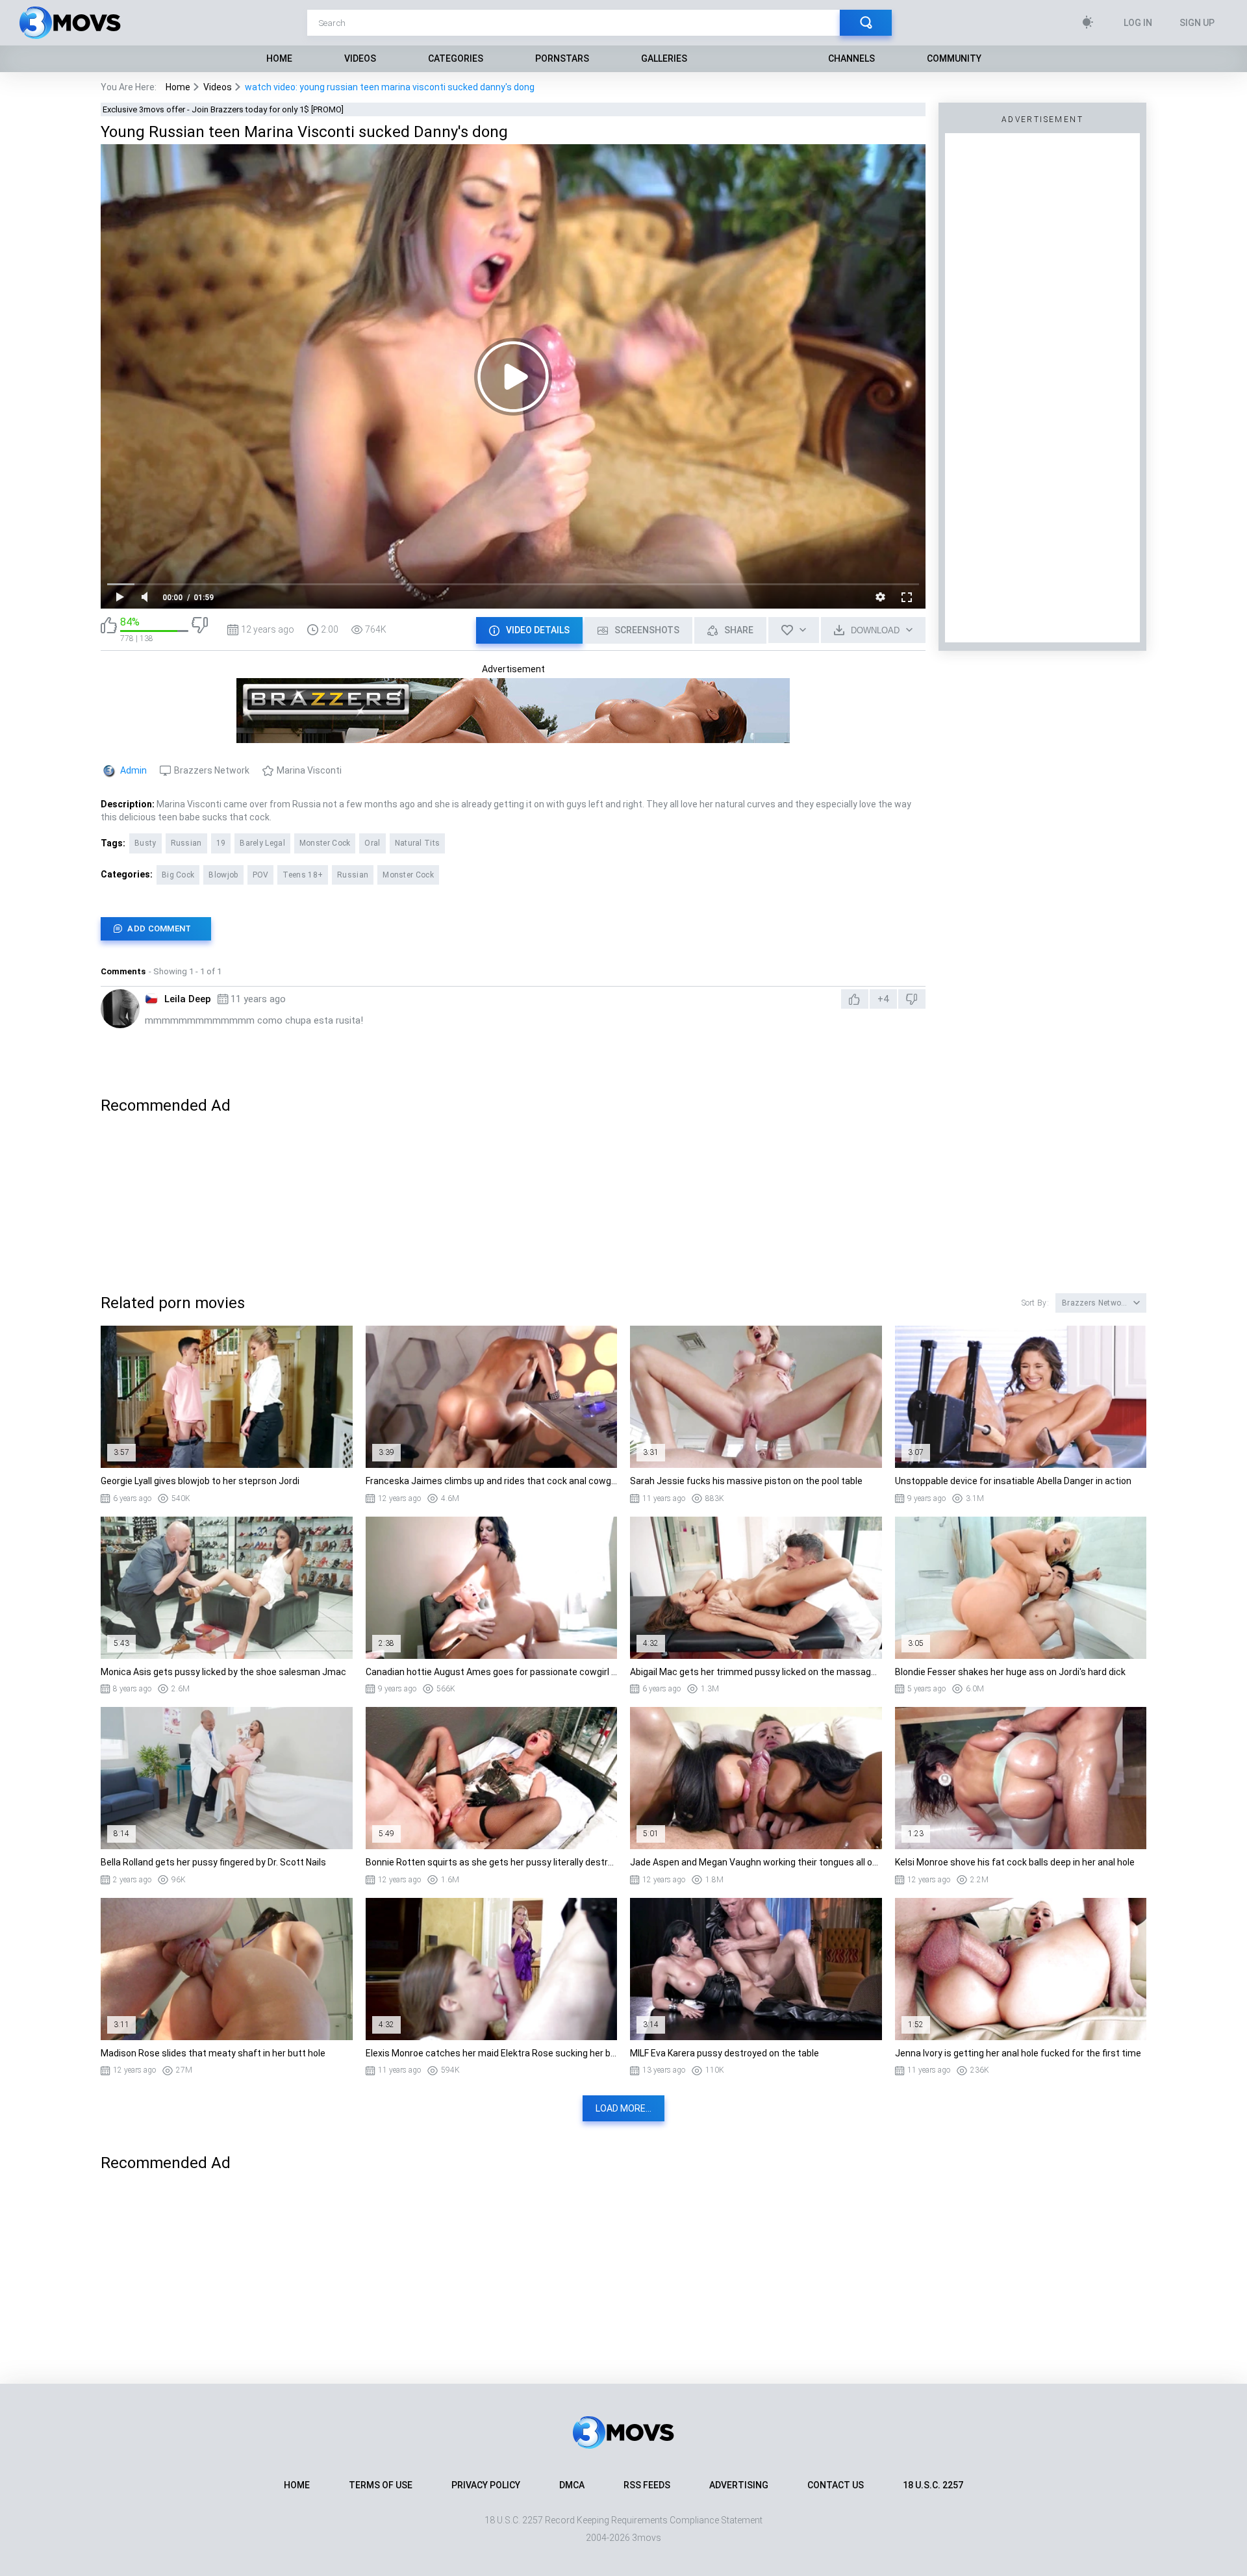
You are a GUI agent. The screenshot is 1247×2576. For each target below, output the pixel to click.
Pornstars (562, 58)
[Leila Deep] (120, 1009)
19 (221, 843)
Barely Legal (262, 843)
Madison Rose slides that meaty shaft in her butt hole (213, 2053)
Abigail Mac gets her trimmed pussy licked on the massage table (756, 1672)
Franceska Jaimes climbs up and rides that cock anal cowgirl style (492, 1481)
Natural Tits (418, 843)
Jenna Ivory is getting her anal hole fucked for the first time (1018, 2053)
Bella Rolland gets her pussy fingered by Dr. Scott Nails (213, 1862)
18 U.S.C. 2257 (933, 2485)
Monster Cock (325, 843)
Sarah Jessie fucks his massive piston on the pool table (746, 1481)
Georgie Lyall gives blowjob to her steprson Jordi (200, 1481)
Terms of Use (381, 2485)
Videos (360, 58)
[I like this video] (109, 630)
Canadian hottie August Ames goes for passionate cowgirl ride (492, 1672)
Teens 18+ (303, 875)
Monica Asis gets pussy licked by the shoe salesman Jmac (223, 1672)
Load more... (623, 2108)
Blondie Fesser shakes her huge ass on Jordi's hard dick (1010, 1672)
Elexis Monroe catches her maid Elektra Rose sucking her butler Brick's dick (492, 2053)
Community (954, 58)
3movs (647, 2538)
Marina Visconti (309, 770)
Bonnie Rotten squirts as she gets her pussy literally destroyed (492, 1862)
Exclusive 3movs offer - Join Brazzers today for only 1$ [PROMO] (223, 109)
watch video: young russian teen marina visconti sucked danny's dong (390, 87)
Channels (851, 58)
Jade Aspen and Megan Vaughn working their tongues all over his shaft (756, 1862)
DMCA (572, 2485)
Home (279, 58)
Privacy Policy (486, 2485)
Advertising (739, 2485)
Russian (186, 843)
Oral (372, 843)
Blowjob (223, 875)
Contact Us (836, 2485)
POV (261, 875)
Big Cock (178, 875)
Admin (133, 770)
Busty (145, 843)
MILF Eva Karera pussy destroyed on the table (724, 2053)
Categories (456, 58)
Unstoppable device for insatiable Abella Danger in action (1013, 1481)
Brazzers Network (212, 770)
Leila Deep (188, 999)
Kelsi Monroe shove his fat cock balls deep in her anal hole (1015, 1862)
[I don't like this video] (200, 630)
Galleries (664, 58)
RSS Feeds (647, 2485)
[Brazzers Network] (513, 737)
